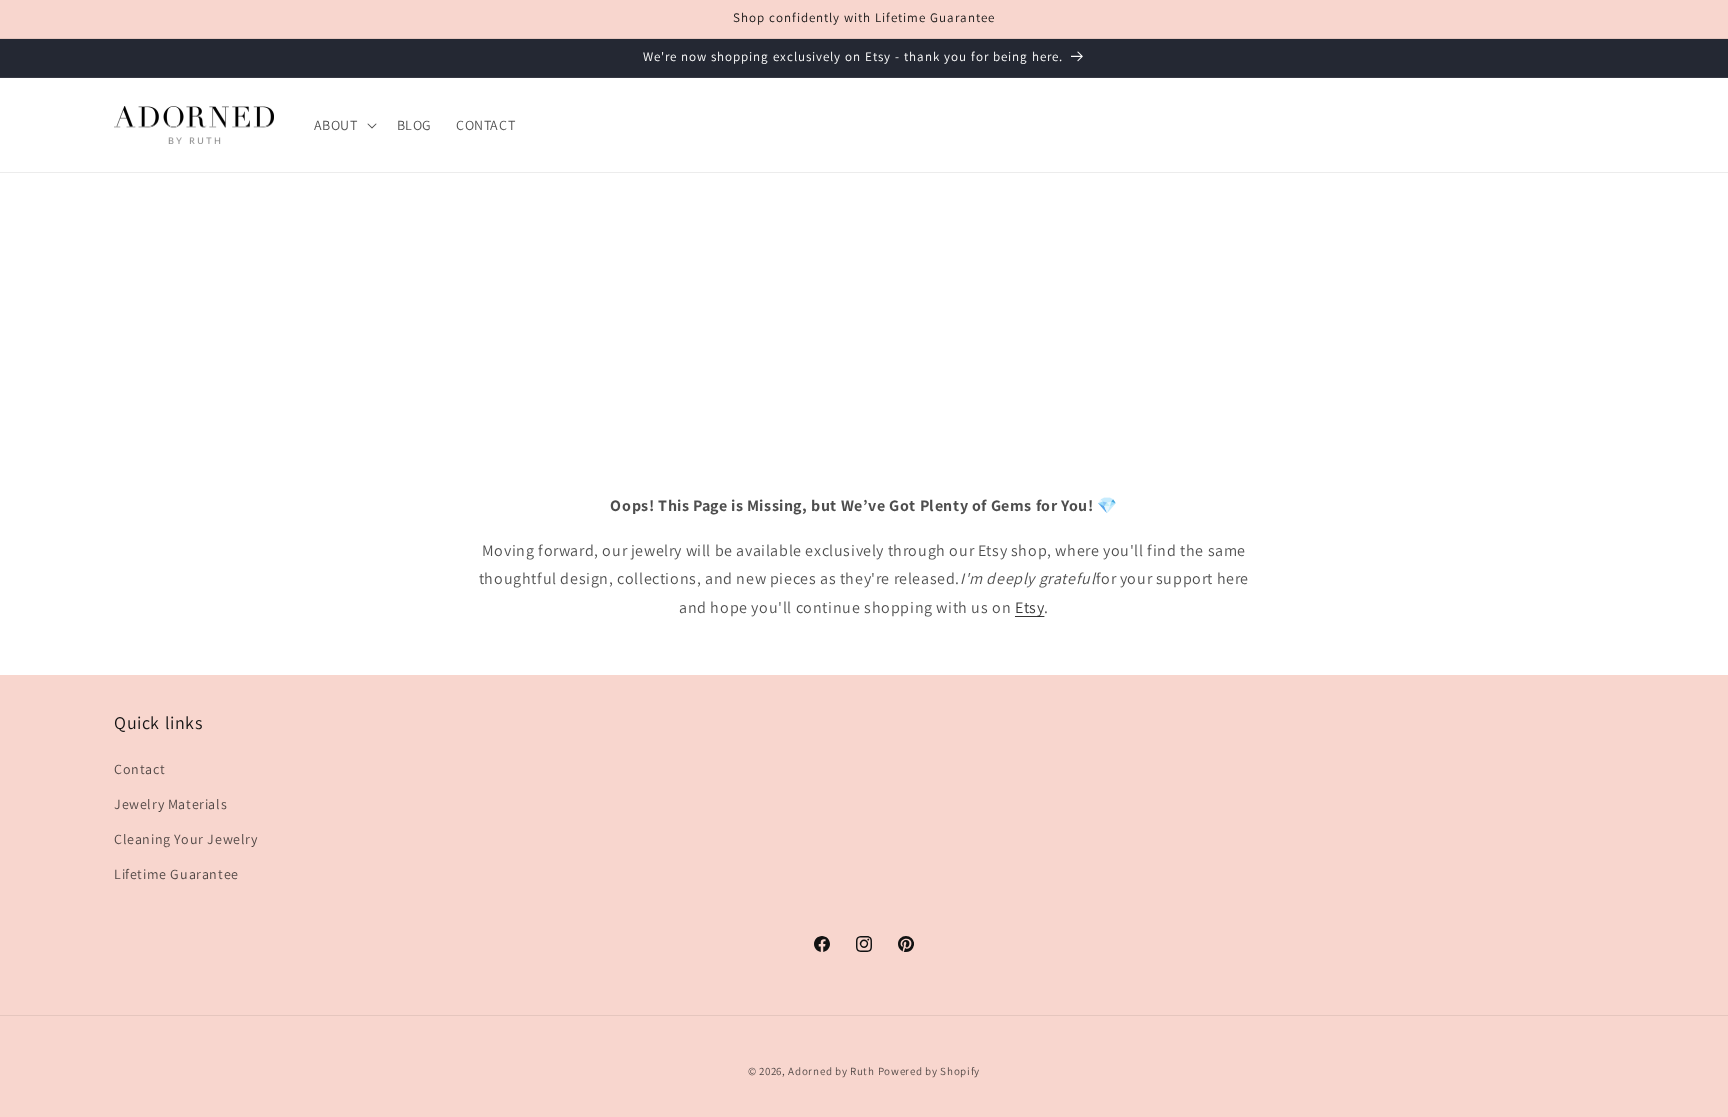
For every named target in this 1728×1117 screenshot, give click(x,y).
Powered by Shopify (929, 1071)
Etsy (1029, 608)
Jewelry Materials (170, 804)
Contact (139, 769)
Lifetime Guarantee (176, 874)
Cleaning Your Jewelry (186, 839)
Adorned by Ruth (831, 1071)
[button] (343, 125)
